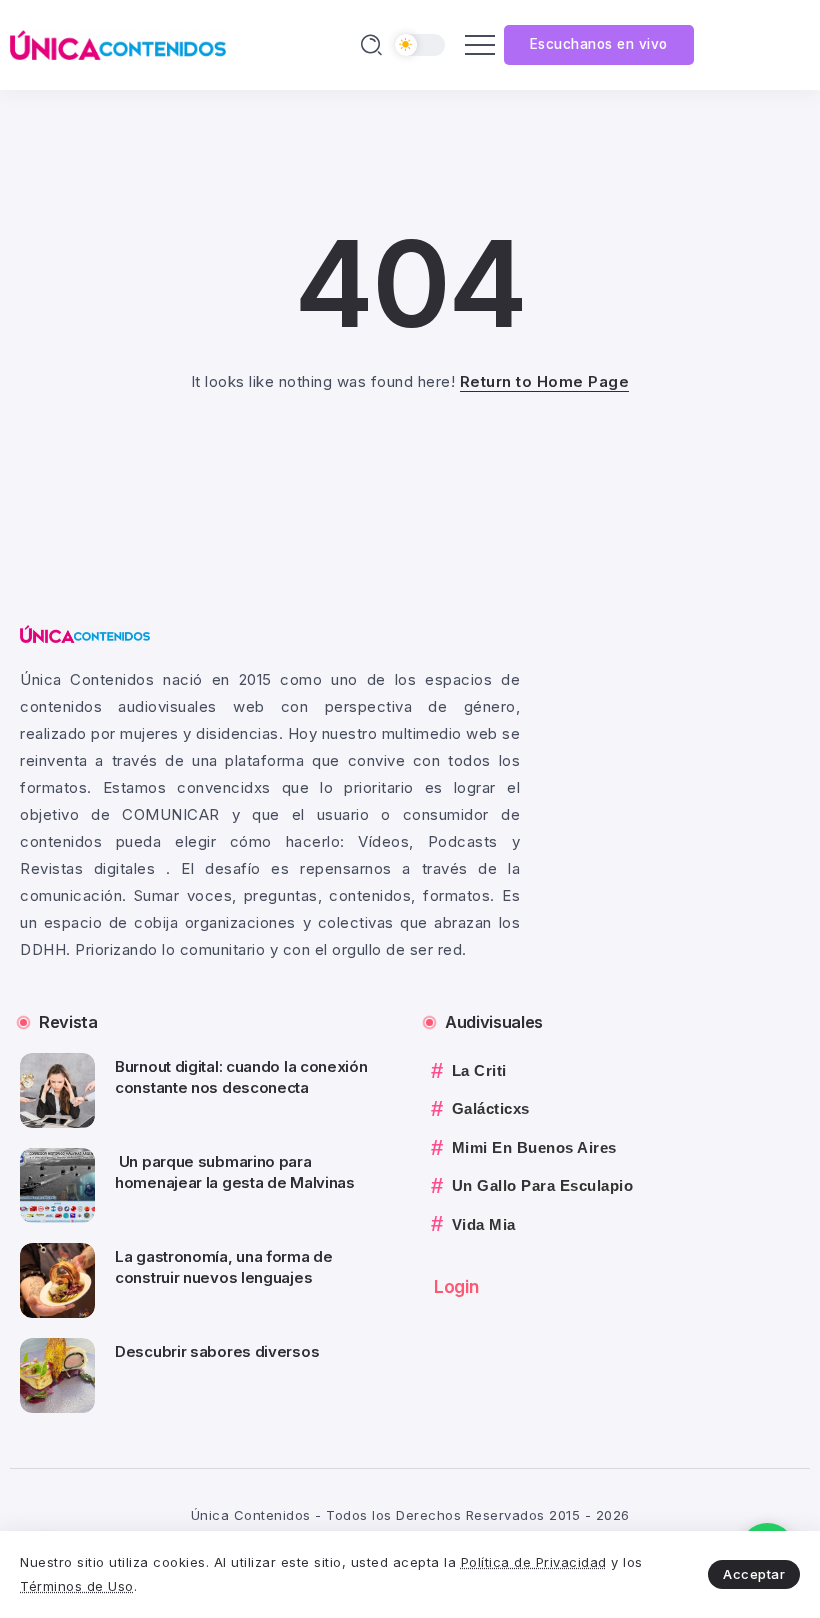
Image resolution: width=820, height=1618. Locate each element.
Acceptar (754, 1574)
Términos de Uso (77, 1586)
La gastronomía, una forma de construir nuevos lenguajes (224, 1267)
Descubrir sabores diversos (217, 1351)
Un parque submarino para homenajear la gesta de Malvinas (236, 1172)
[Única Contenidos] (118, 43)
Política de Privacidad (534, 1562)
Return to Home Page (545, 381)
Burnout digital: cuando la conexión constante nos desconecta (241, 1077)
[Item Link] (57, 1090)
